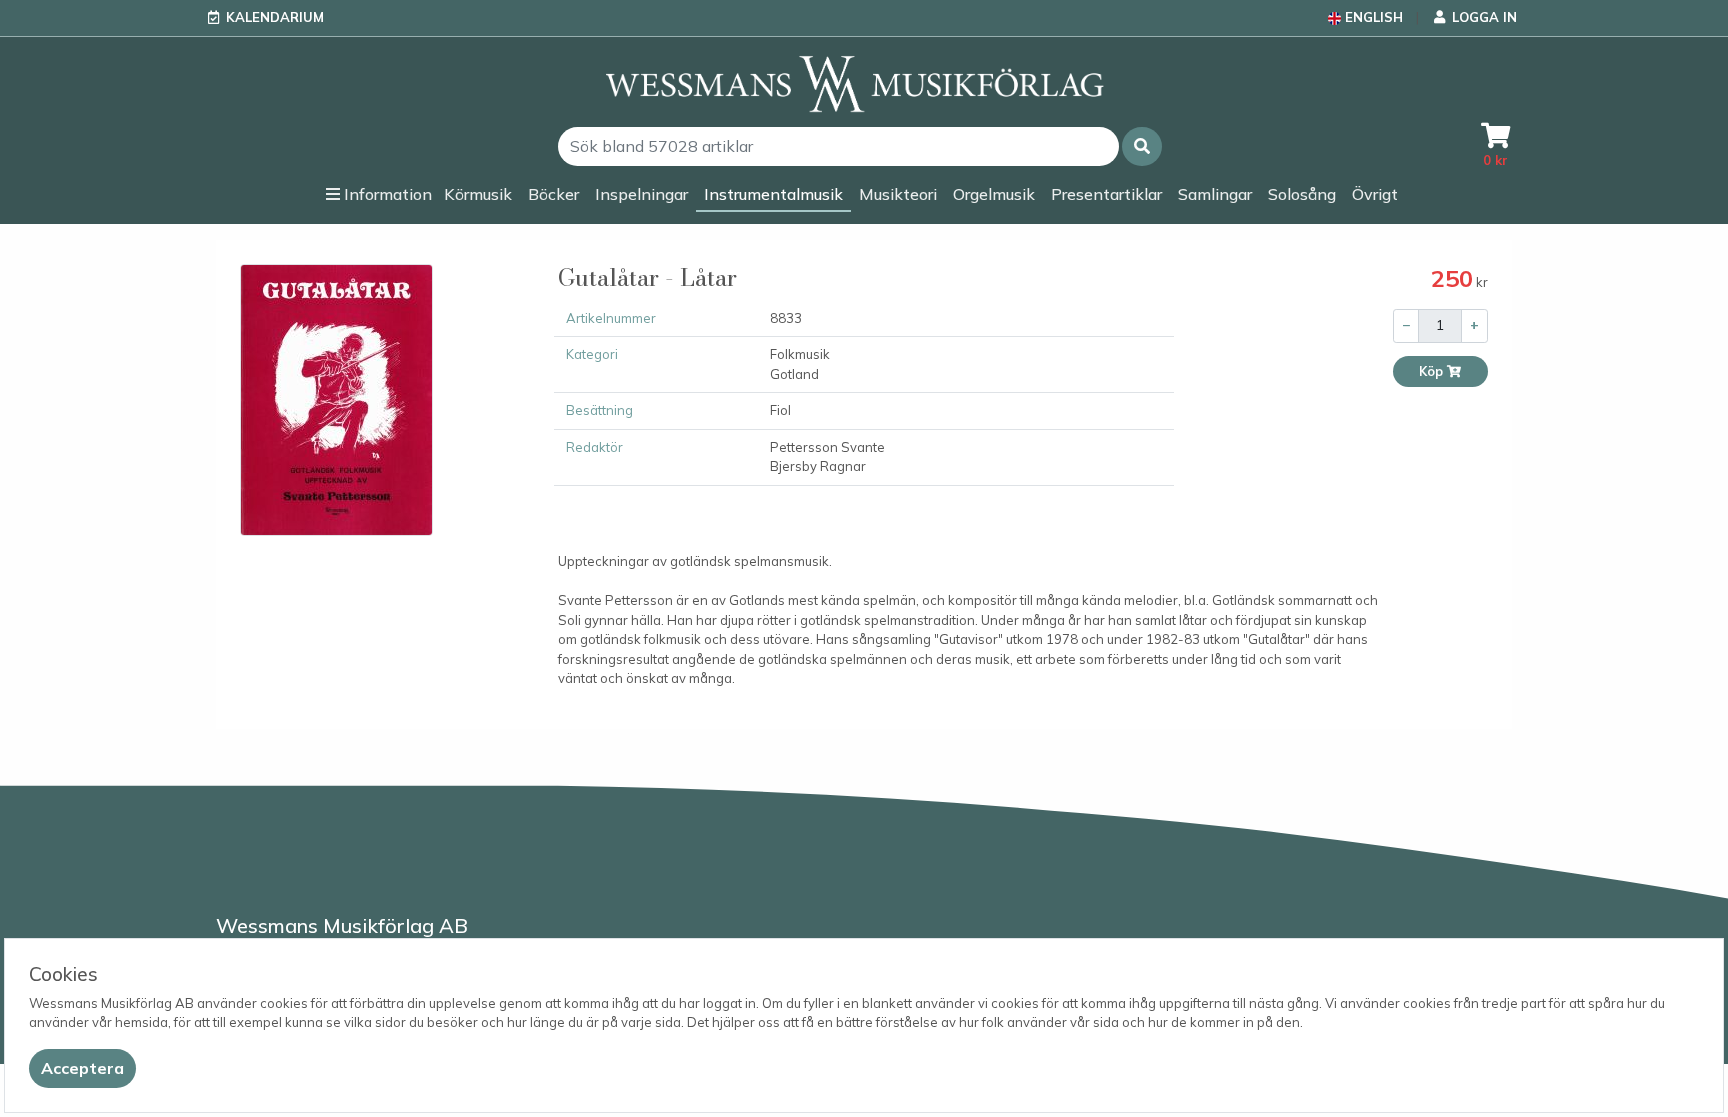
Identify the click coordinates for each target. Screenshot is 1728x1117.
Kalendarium (275, 17)
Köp (1432, 371)
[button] (1142, 146)
